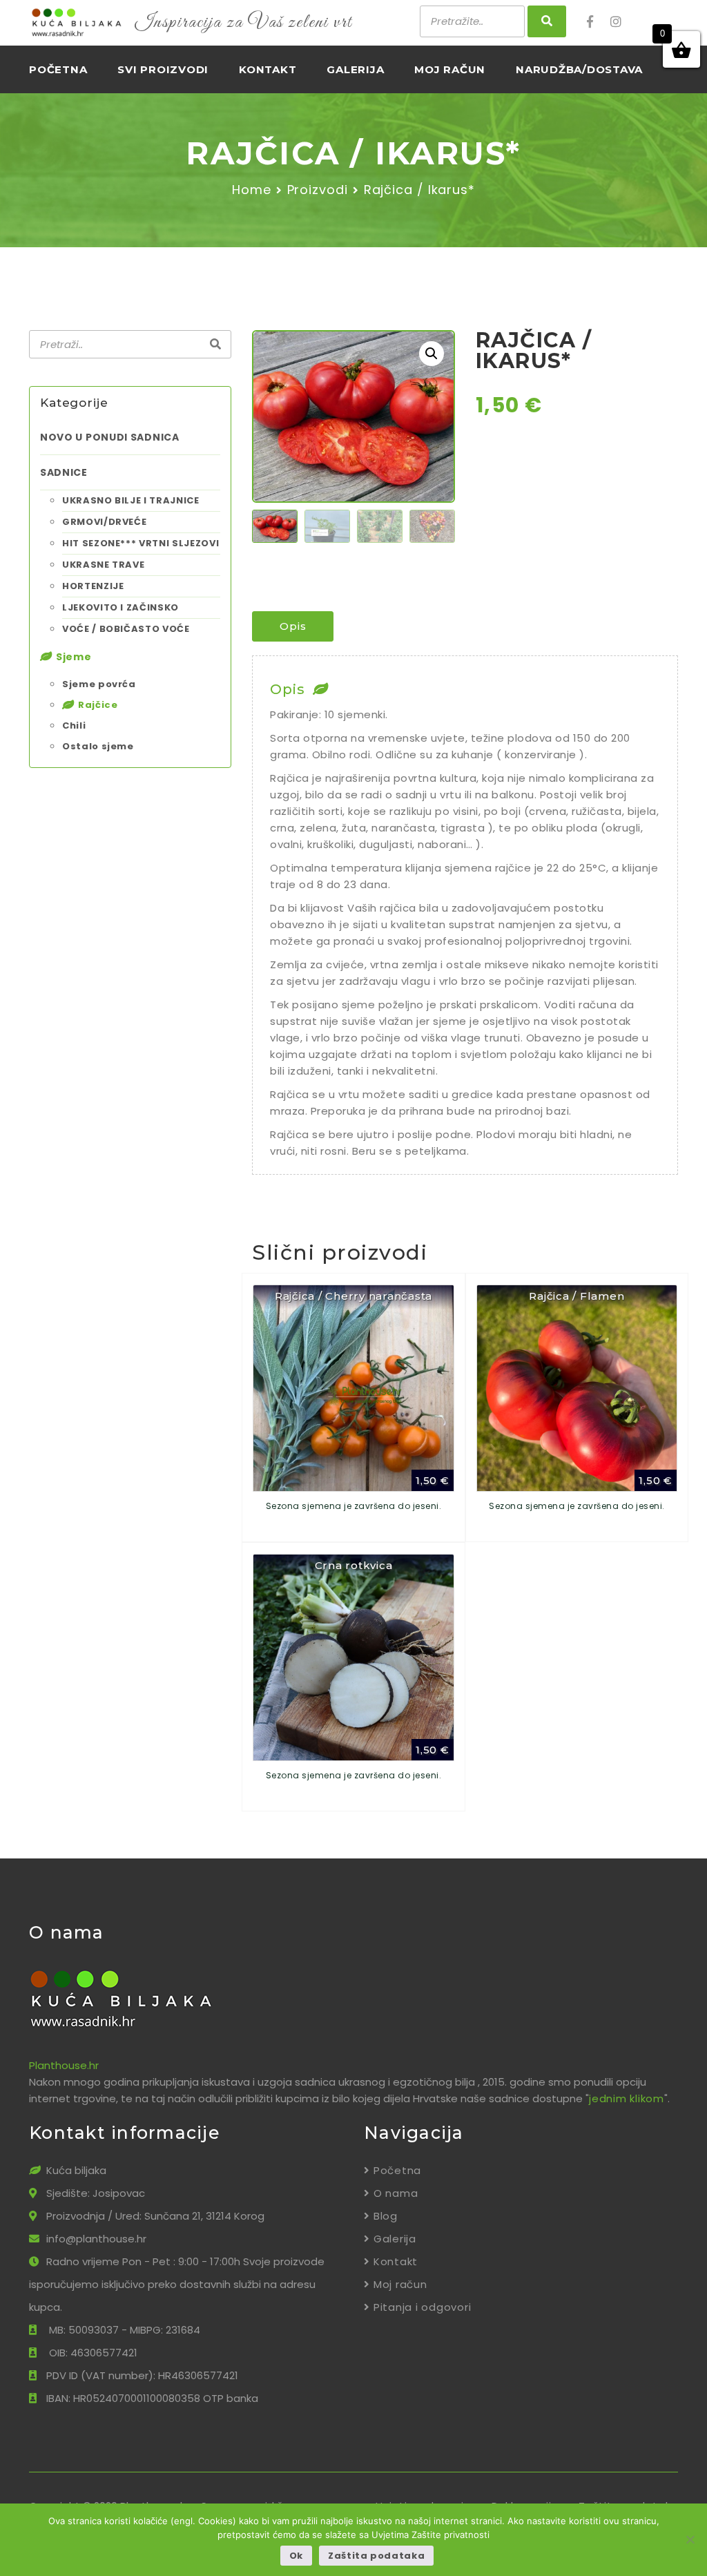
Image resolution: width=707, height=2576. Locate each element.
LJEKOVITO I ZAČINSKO (120, 607)
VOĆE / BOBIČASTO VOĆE (126, 629)
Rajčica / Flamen (577, 1296)
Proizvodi (318, 190)
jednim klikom (627, 2098)
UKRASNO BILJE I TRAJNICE (131, 500)
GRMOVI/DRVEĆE (104, 522)
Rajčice (98, 705)
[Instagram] (621, 22)
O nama (396, 2193)
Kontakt (268, 69)
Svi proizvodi (163, 69)
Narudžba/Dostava (579, 69)
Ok (296, 2556)
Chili (74, 725)
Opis (293, 626)
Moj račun (450, 69)
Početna (58, 69)
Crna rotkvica (354, 1565)
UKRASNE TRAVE (103, 565)
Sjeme (74, 657)
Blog (386, 2216)
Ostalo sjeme (98, 746)
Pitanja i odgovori (422, 2307)
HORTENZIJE (93, 586)
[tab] (293, 626)
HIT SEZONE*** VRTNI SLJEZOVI (141, 543)
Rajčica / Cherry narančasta (353, 1296)
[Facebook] (597, 22)
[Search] (215, 345)
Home (252, 190)
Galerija (355, 69)
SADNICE (64, 472)
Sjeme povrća (99, 684)
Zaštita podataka (376, 2556)
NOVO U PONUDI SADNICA (110, 437)
